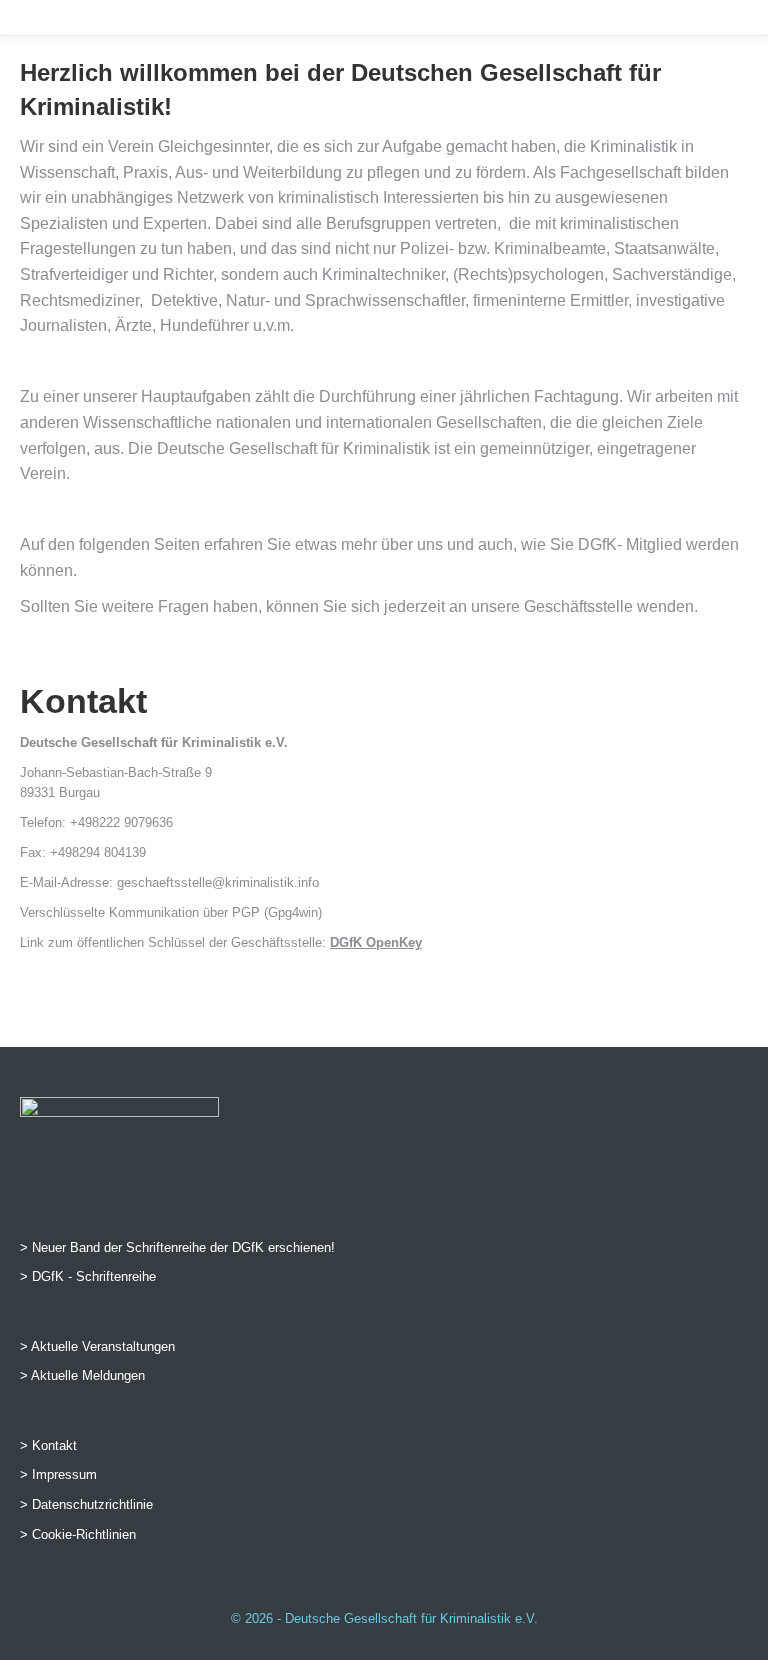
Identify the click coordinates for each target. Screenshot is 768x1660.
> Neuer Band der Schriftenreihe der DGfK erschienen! (177, 1247)
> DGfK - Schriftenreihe (88, 1276)
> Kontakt (48, 1445)
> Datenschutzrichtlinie (86, 1504)
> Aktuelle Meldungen (82, 1375)
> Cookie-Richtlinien (78, 1534)
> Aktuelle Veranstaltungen (97, 1346)
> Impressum (58, 1474)
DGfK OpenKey (376, 942)
